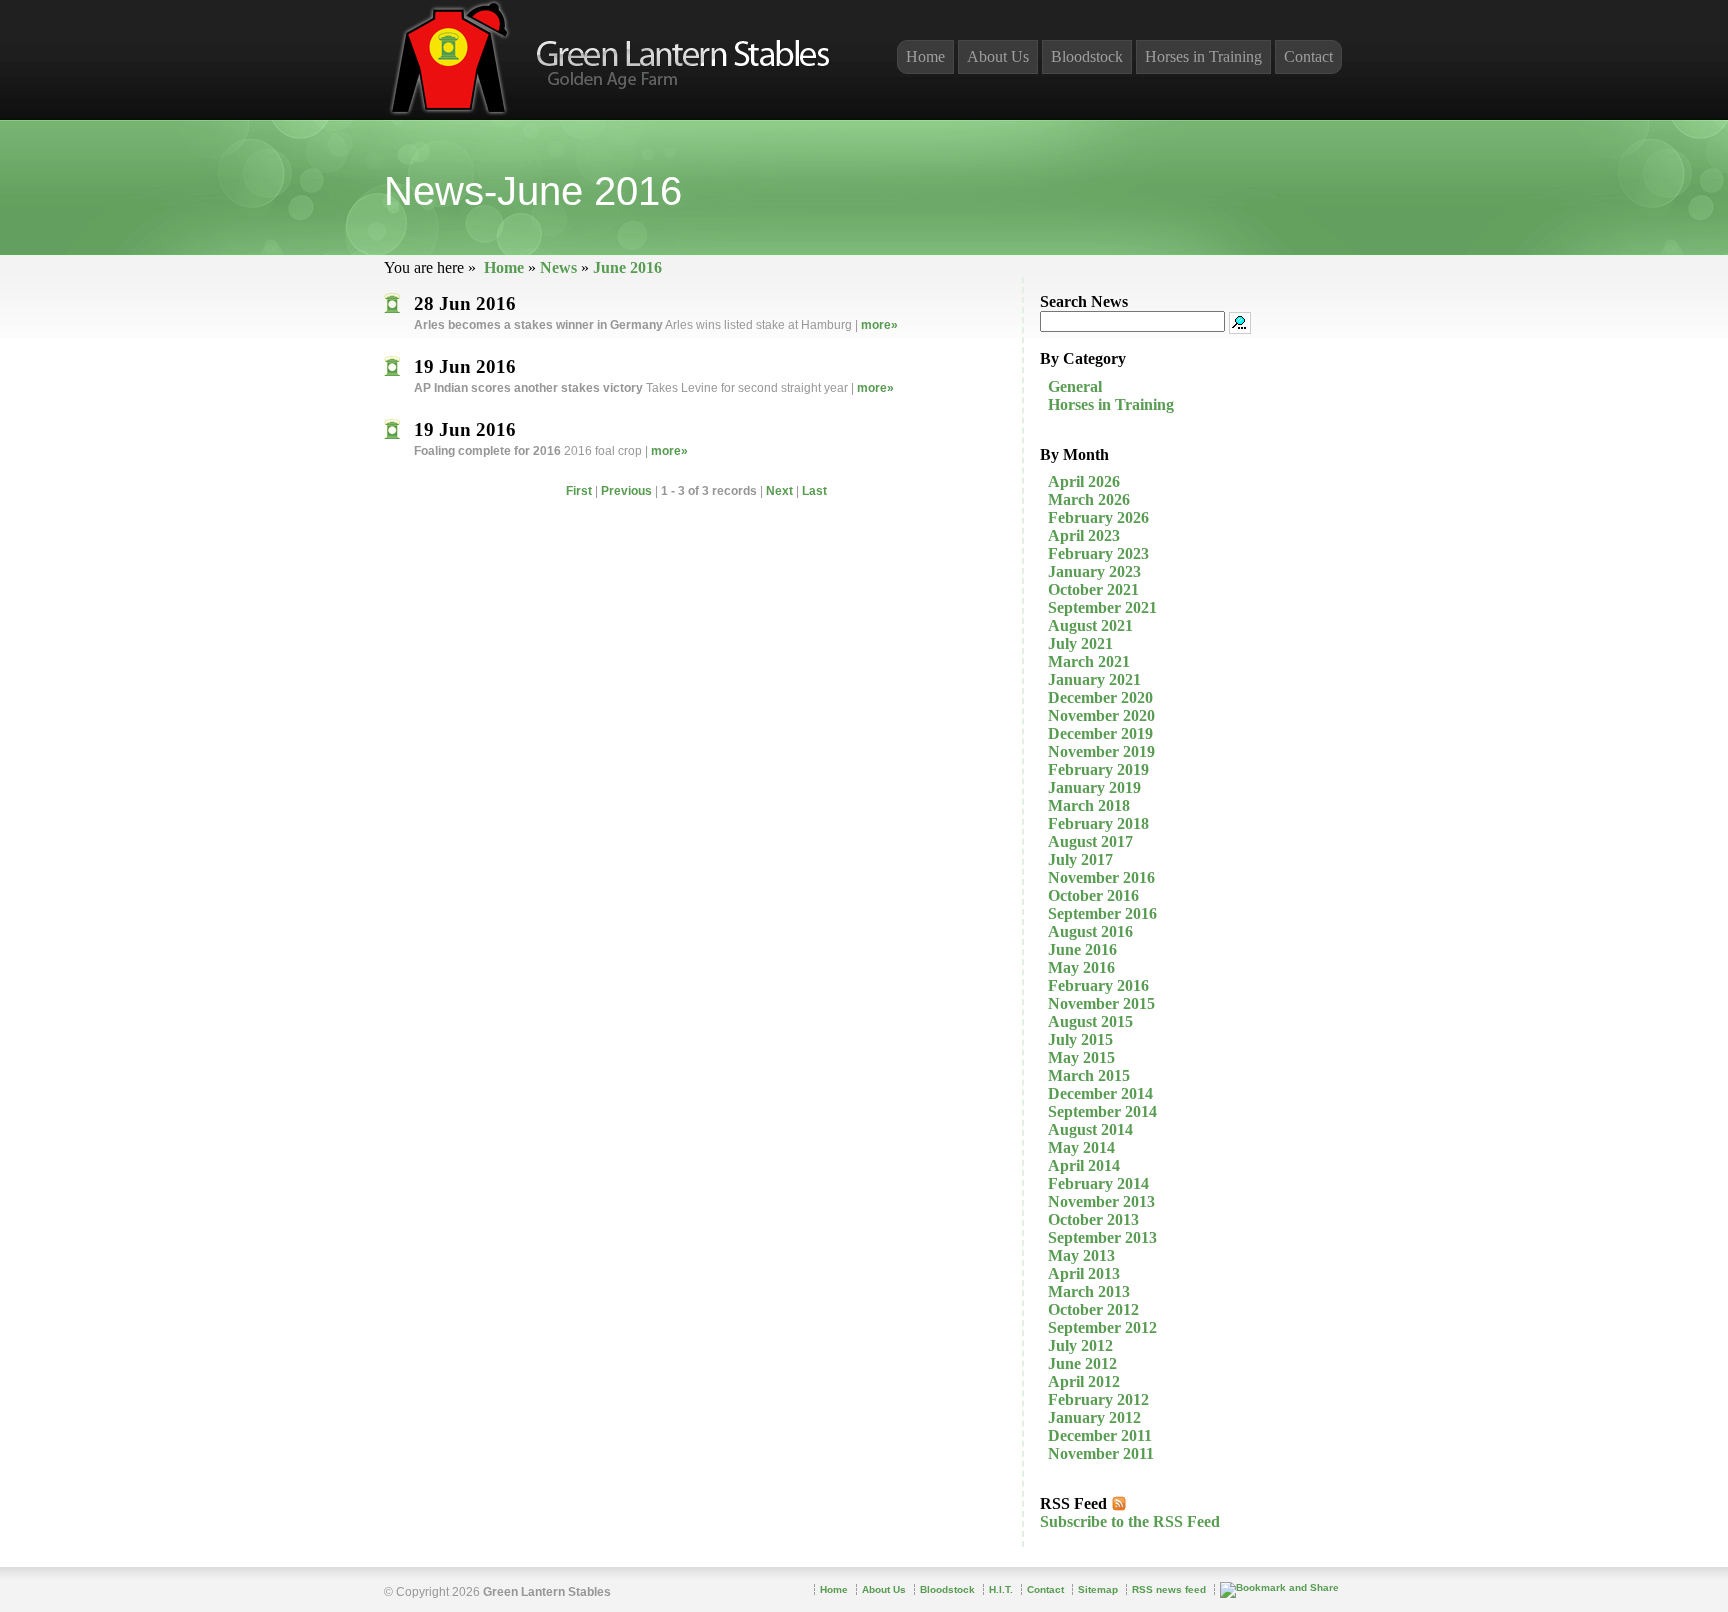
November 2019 (1101, 751)
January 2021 (1094, 679)
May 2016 (1081, 967)
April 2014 (1084, 1165)
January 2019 (1094, 787)
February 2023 (1098, 553)
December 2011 (1100, 1435)
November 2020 (1101, 715)
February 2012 (1098, 1399)
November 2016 (1101, 877)
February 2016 (1098, 985)
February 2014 (1098, 1183)
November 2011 (1101, 1453)
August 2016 (1090, 931)
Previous (626, 491)
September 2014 (1102, 1111)
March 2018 (1089, 805)
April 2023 (1084, 535)
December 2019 (1100, 733)
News (558, 267)
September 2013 (1102, 1237)
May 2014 (1081, 1147)
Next (779, 491)
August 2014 (1090, 1129)
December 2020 (1100, 697)
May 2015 (1081, 1057)
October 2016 (1093, 895)
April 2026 (1084, 481)
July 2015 (1080, 1039)
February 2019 (1098, 769)
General (1075, 386)
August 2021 (1090, 625)
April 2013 (1084, 1273)
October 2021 (1093, 589)
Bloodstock (1087, 56)
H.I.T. (1001, 1589)
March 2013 (1089, 1291)
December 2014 (1100, 1093)
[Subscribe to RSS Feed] (1119, 1503)
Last (814, 491)
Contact (1308, 56)
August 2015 (1090, 1021)
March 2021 (1089, 661)
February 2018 (1098, 823)
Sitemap (1098, 1589)
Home (504, 267)
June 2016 (627, 267)
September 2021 (1102, 607)
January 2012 (1094, 1417)
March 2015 (1089, 1075)
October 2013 (1093, 1219)
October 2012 (1093, 1309)
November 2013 (1101, 1201)
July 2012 (1080, 1345)
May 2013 (1081, 1255)
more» (879, 325)
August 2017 (1090, 841)
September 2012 (1102, 1327)
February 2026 (1098, 517)
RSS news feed (1169, 1589)
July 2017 (1080, 859)
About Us (998, 56)
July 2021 (1080, 643)
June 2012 (1082, 1363)
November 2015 (1101, 1003)
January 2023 (1094, 571)
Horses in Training (1111, 404)
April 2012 (1084, 1381)
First (579, 491)
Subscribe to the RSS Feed (1130, 1521)
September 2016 (1102, 913)
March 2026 (1089, 499)
